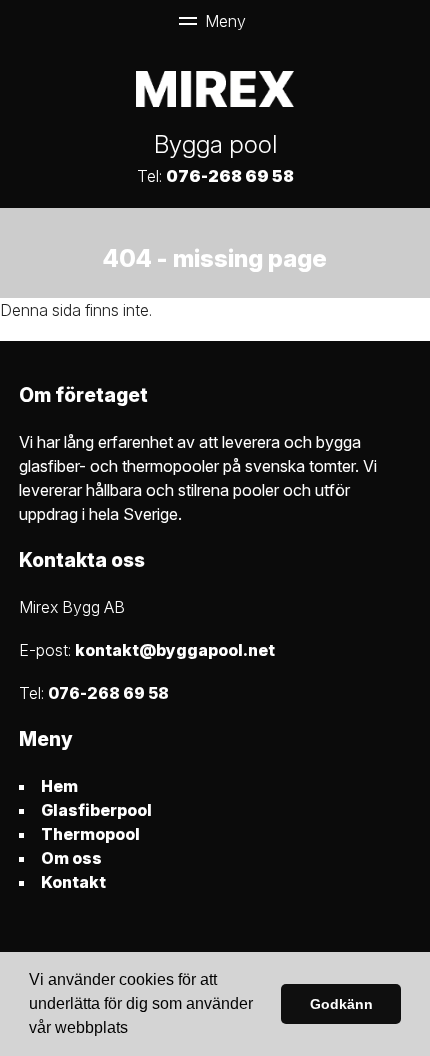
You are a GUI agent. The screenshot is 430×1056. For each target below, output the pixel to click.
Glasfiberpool (96, 810)
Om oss (71, 858)
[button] (135, 1030)
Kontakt (73, 882)
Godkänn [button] (341, 1004)
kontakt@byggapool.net (175, 650)
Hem (59, 786)
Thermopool (90, 834)
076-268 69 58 (230, 176)
